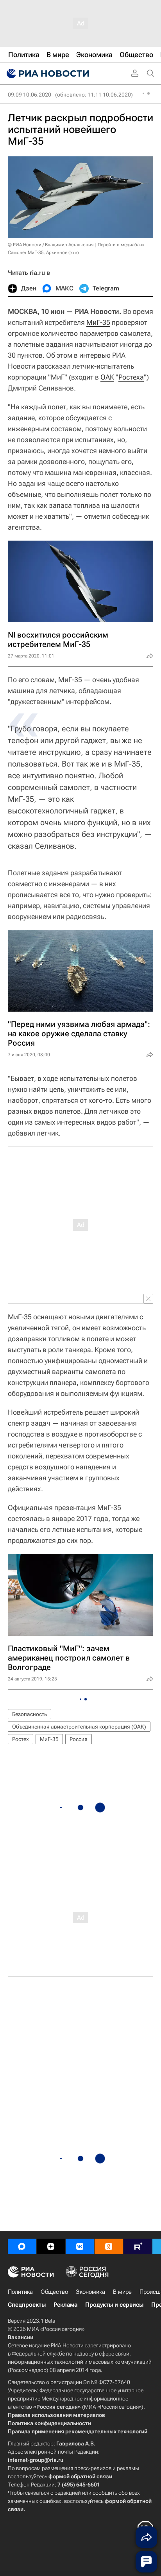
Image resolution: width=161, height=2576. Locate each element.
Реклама (65, 2305)
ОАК (107, 377)
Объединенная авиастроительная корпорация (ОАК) (79, 1727)
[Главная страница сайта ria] (47, 73)
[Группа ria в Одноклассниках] (109, 2246)
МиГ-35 (98, 322)
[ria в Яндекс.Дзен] (51, 2246)
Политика (20, 2292)
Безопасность (30, 1714)
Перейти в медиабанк (121, 245)
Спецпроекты (27, 2305)
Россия (79, 1739)
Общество (54, 2292)
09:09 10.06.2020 (30, 95)
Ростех (21, 1739)
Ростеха (131, 377)
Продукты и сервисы (114, 2305)
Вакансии (21, 2337)
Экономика (90, 2292)
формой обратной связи (80, 2476)
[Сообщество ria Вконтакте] (80, 2246)
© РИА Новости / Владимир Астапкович (51, 245)
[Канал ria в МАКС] (22, 2246)
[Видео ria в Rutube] (138, 2246)
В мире (122, 2292)
